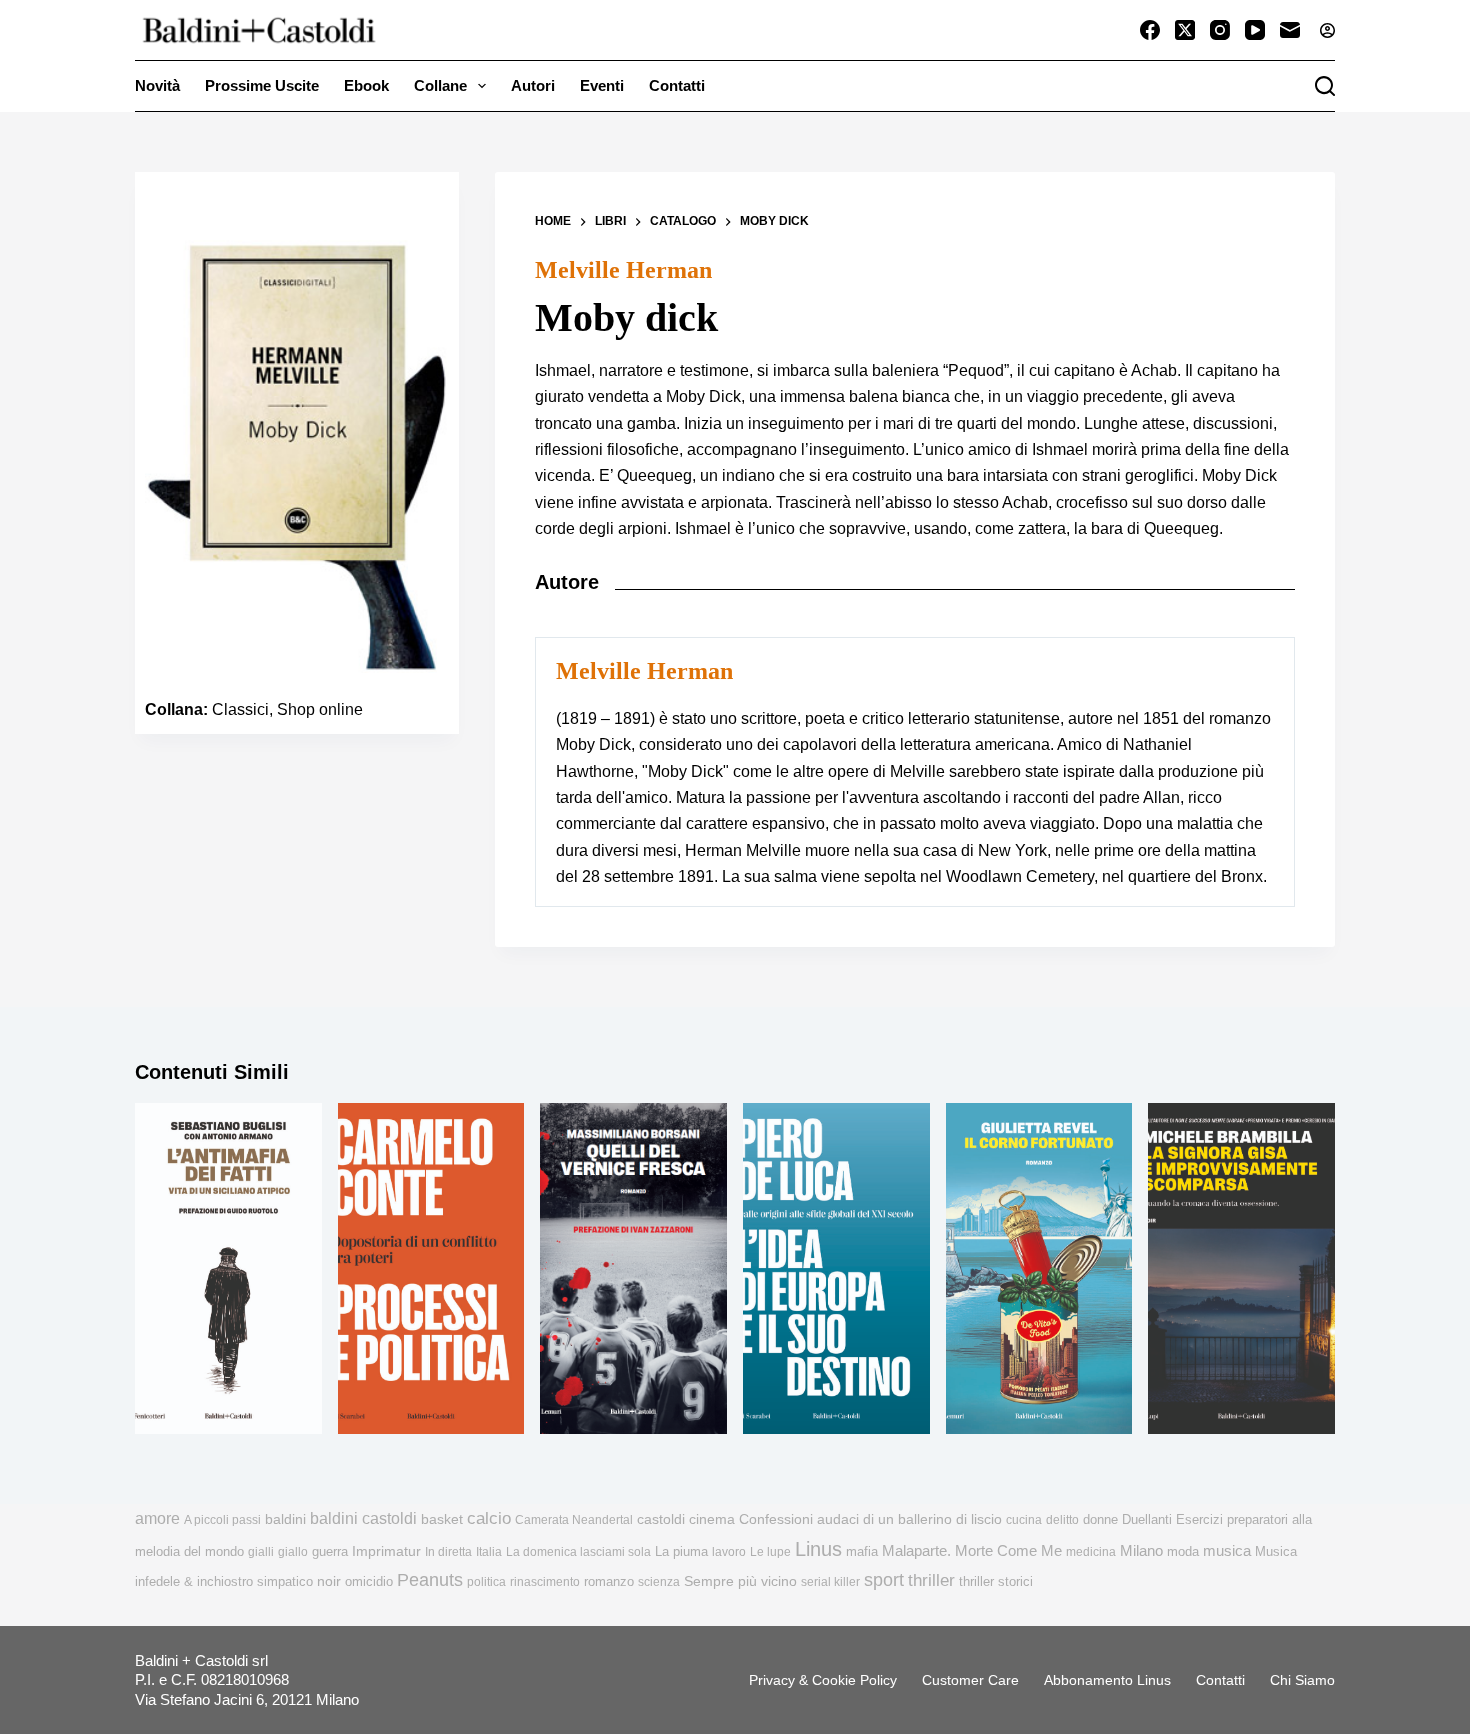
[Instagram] (1220, 30)
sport (884, 1580)
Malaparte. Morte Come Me (972, 1550)
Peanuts (430, 1580)
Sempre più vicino (740, 1581)
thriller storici (996, 1581)
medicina (1091, 1552)
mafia (862, 1551)
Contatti (677, 85)
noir (329, 1581)
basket (442, 1519)
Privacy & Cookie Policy (823, 1680)
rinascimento (545, 1582)
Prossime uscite (262, 85)
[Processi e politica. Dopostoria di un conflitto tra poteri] (431, 1269)
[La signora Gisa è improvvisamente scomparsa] (1241, 1269)
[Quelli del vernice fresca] (633, 1269)
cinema (712, 1519)
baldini (285, 1519)
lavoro (729, 1552)
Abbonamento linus (1107, 1680)
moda (1183, 1551)
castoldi (661, 1519)
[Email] (1290, 30)
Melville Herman (623, 270)
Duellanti (1147, 1519)
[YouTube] (1255, 30)
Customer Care (970, 1680)
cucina (1024, 1520)
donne (1100, 1519)
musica (1227, 1550)
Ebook (366, 85)
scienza (659, 1582)
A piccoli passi (222, 1520)
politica (486, 1582)
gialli (261, 1552)
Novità (157, 85)
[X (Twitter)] (1185, 30)
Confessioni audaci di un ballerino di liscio (870, 1519)
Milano (1141, 1551)
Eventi (602, 85)
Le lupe (770, 1552)
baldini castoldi (363, 1518)
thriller (931, 1580)
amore (157, 1518)
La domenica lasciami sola (578, 1552)
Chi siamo (1302, 1680)
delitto (1062, 1520)
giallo (293, 1552)
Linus (818, 1549)
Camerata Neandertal (574, 1520)
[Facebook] (1150, 30)
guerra (330, 1551)
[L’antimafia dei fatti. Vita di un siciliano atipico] (228, 1269)
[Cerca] (1325, 86)
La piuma (681, 1551)
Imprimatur (386, 1551)
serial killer (830, 1582)
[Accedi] (1327, 30)
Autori (533, 85)
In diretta (448, 1552)
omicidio (369, 1581)
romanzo (609, 1581)
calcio (489, 1518)
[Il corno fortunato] (1039, 1269)
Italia (489, 1552)
